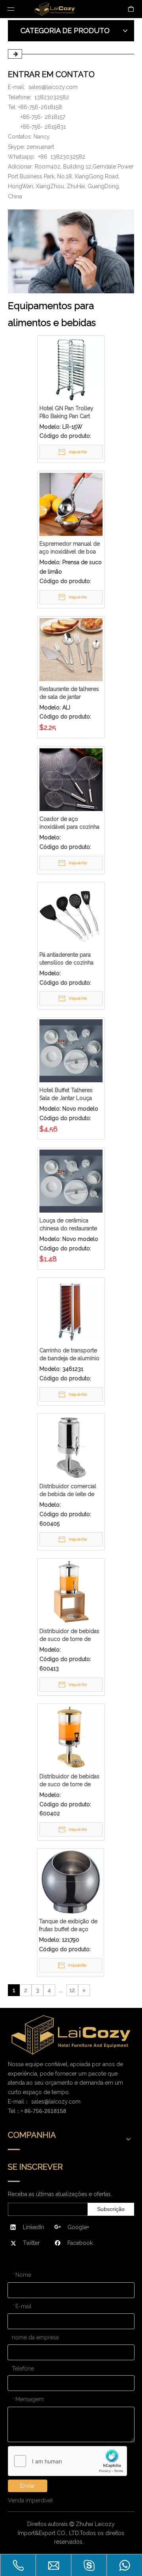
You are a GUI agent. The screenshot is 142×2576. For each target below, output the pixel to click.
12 (72, 1990)
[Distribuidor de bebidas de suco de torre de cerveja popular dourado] (71, 1737)
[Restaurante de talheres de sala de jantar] (71, 649)
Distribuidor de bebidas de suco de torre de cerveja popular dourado (69, 1781)
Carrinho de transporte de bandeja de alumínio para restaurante (69, 1355)
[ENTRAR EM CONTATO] (71, 251)
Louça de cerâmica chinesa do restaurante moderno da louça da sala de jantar (68, 1225)
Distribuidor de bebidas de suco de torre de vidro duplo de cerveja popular (69, 1635)
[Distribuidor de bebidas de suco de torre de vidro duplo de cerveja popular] (71, 1591)
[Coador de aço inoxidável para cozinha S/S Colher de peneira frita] (71, 779)
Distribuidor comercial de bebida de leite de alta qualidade (68, 1491)
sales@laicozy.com (53, 87)
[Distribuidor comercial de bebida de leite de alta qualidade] (71, 1446)
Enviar (28, 2486)
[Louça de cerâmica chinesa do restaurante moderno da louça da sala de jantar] (71, 1181)
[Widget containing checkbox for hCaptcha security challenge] (68, 2461)
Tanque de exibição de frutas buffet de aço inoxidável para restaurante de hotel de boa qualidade (69, 1926)
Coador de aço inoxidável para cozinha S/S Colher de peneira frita (69, 823)
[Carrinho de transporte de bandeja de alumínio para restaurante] (71, 1311)
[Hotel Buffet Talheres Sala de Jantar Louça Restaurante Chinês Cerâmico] (71, 1050)
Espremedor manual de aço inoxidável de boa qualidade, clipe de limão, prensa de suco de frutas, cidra (70, 548)
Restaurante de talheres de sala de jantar (69, 693)
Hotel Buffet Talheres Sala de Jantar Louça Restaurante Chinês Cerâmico (66, 1094)
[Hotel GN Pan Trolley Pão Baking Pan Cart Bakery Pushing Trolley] (71, 368)
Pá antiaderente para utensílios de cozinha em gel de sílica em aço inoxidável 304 (70, 959)
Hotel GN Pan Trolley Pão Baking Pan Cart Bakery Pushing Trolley (69, 413)
